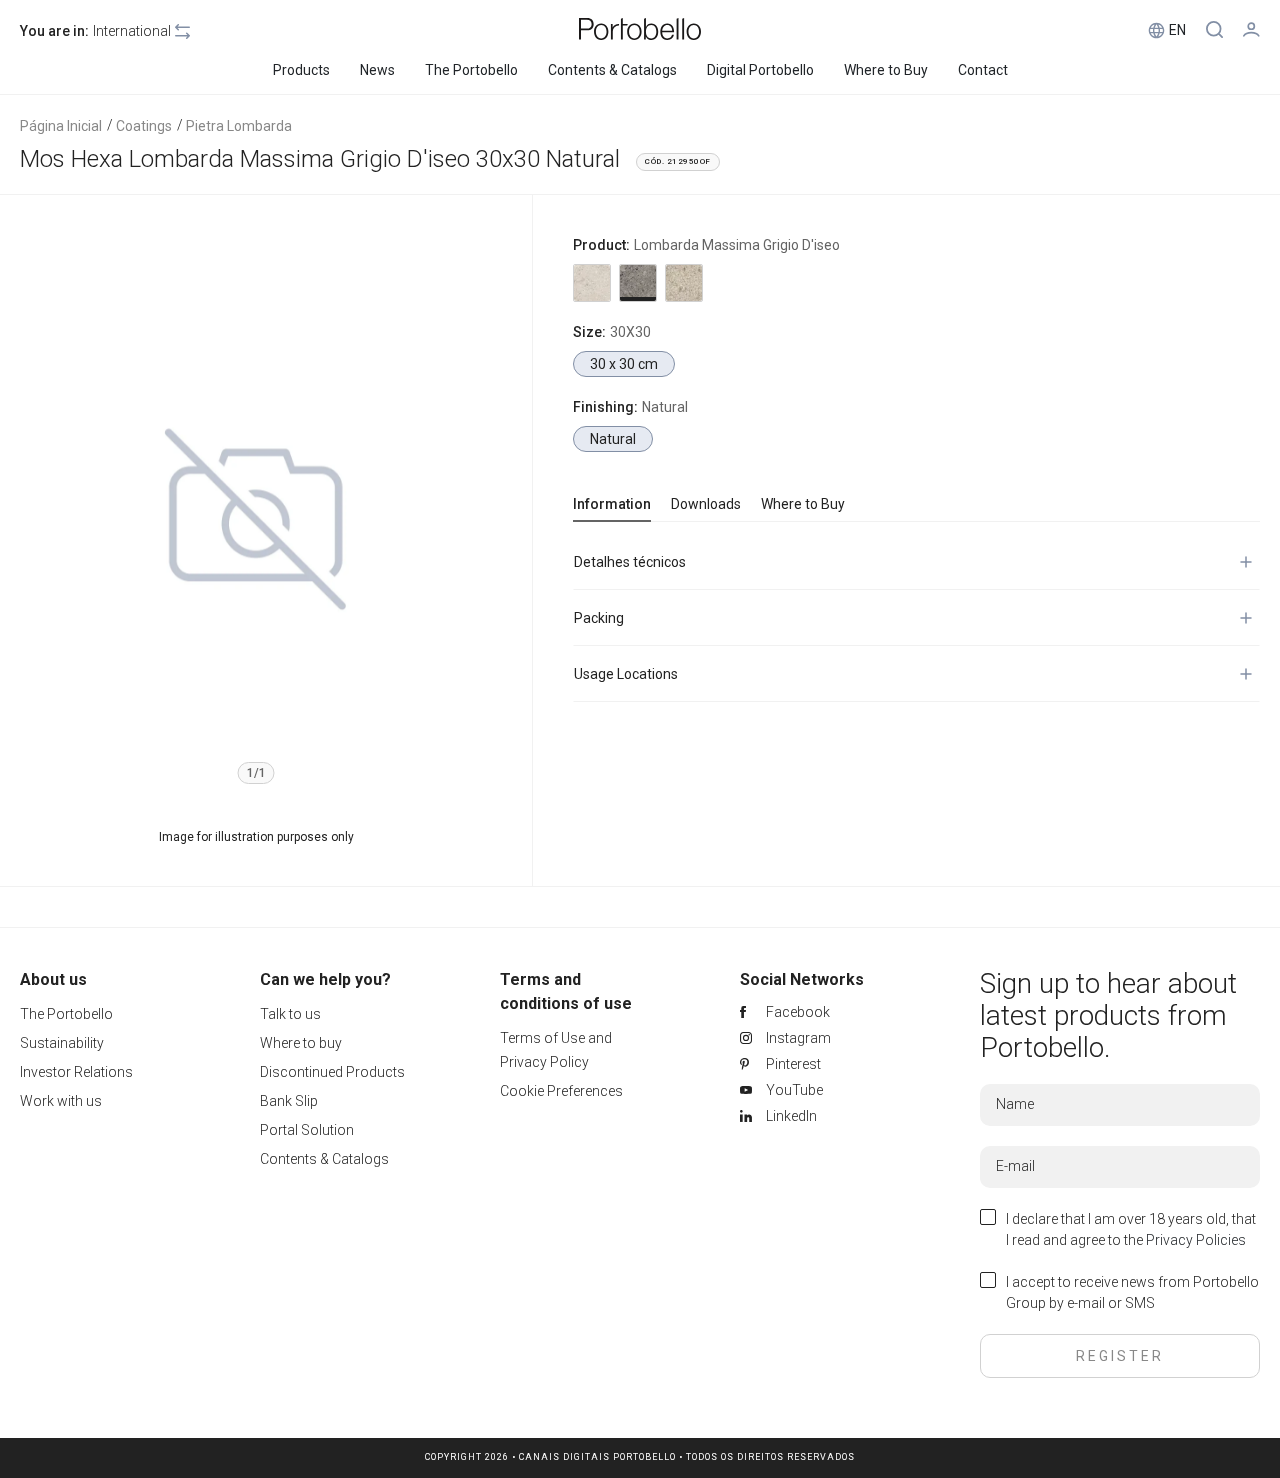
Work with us (61, 1101)
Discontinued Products (332, 1072)
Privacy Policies (1196, 1240)
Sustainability (62, 1043)
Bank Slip (289, 1101)
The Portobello (66, 1014)
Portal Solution (307, 1130)
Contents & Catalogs (324, 1159)
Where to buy (301, 1043)
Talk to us (290, 1014)
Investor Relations (76, 1072)
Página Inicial (61, 126)
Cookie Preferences (561, 1091)
